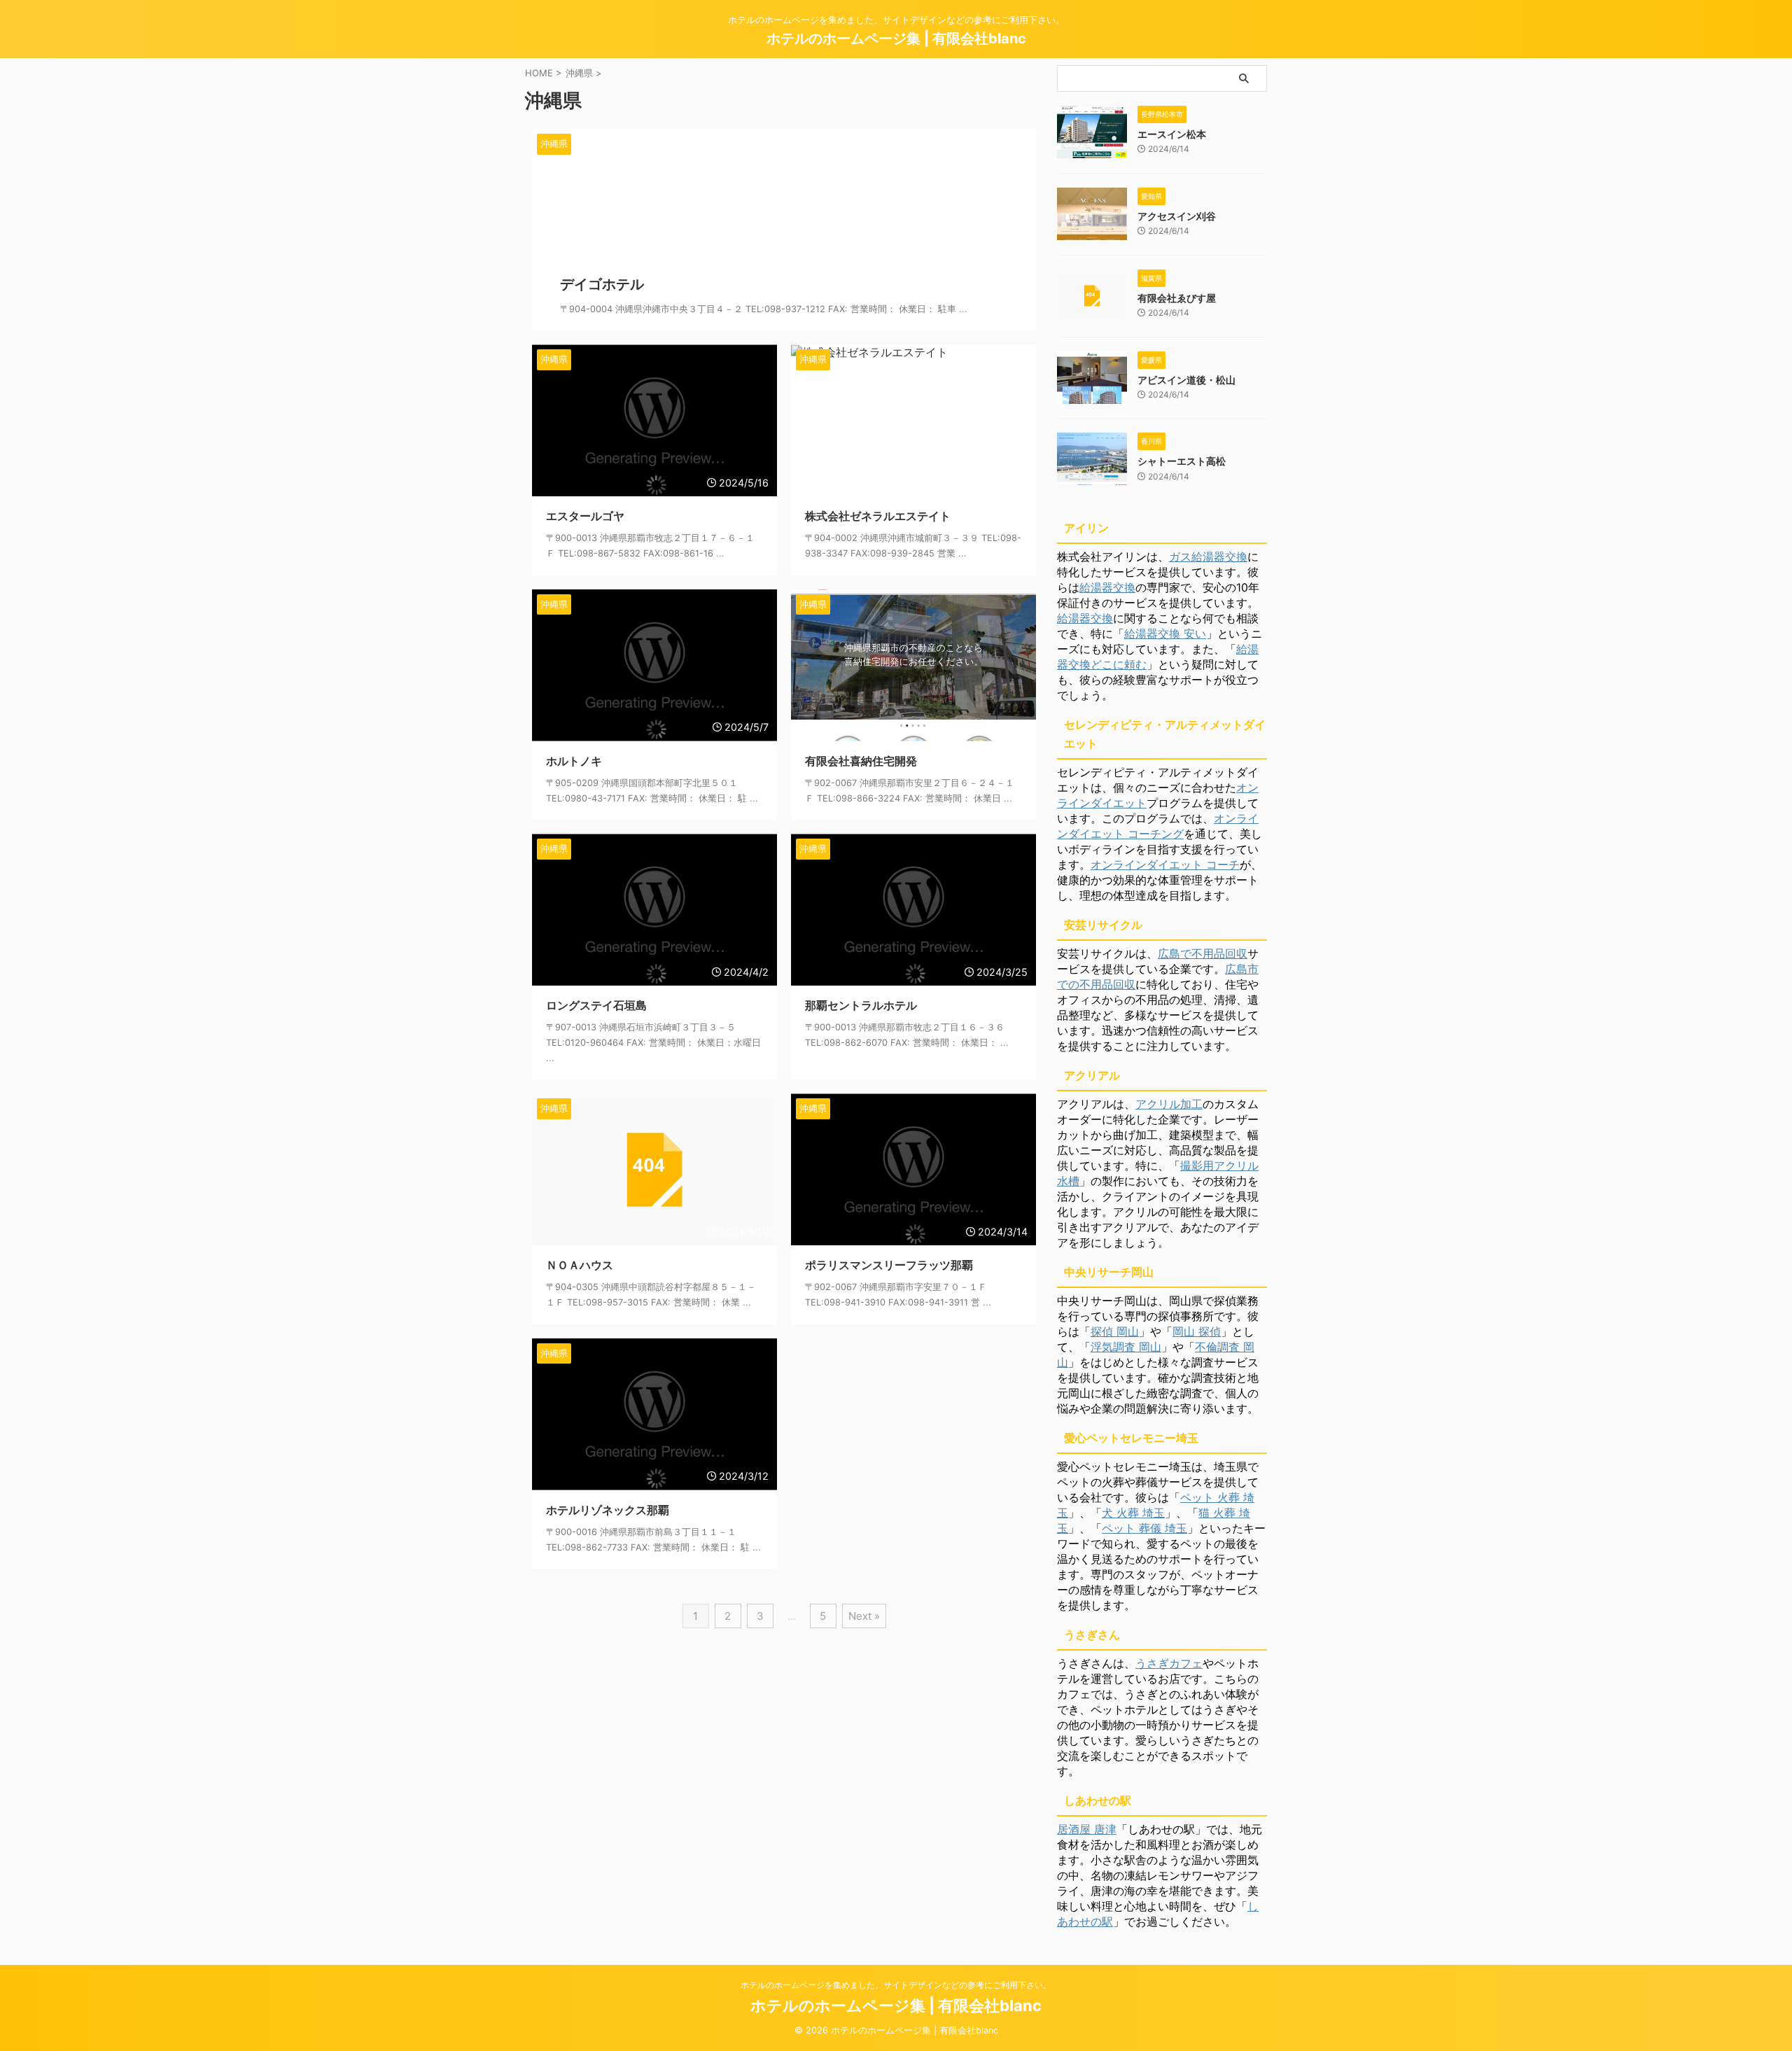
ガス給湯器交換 (1208, 556)
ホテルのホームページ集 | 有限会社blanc (896, 38)
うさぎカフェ (1169, 1663)
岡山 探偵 (1197, 1331)
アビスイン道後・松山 (1186, 380)
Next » (864, 1616)
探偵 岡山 (1115, 1331)
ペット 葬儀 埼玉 (1144, 1528)
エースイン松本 (1172, 134)
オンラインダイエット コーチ (1165, 864)
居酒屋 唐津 (1087, 1829)
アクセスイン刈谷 (1177, 216)
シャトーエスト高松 (1182, 461)
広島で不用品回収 (1203, 953)
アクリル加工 (1169, 1104)
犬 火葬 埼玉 (1133, 1513)
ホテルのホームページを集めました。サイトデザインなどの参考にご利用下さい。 (896, 1985)
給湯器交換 (1107, 587)
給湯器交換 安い (1165, 633)
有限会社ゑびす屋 (1177, 298)
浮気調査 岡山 (1126, 1347)
